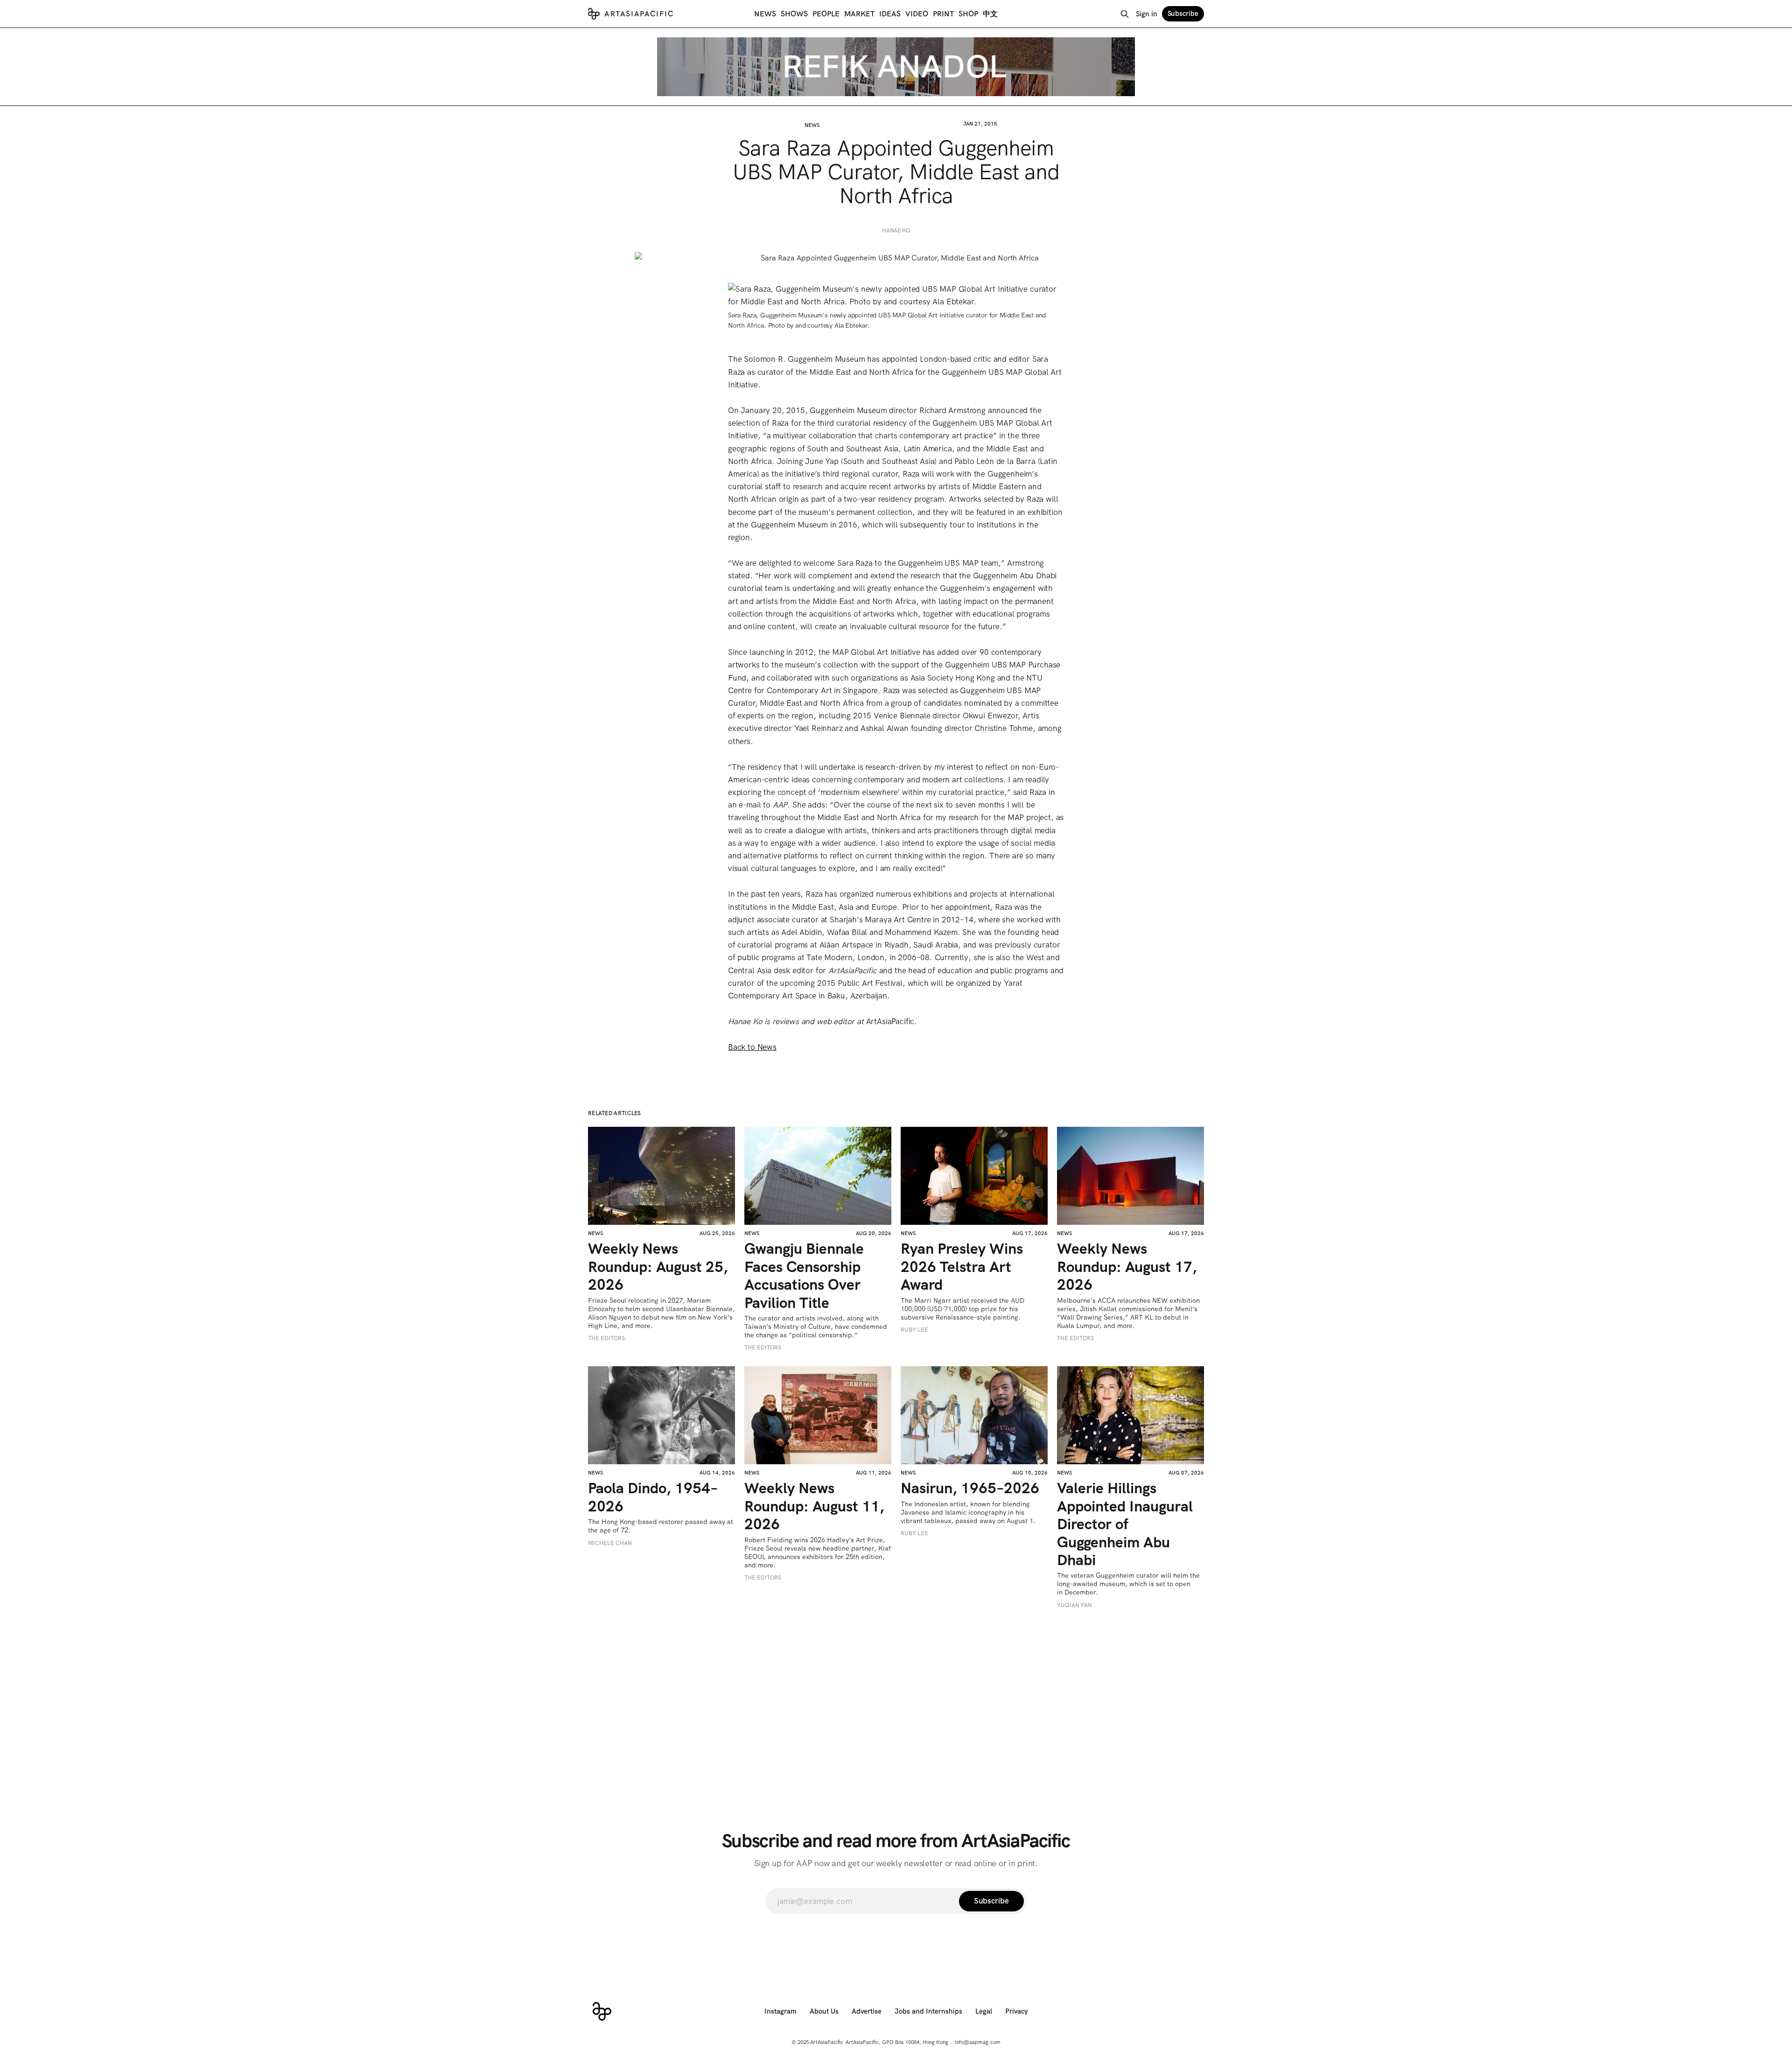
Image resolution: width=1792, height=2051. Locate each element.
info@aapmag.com (978, 2042)
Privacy (1017, 2011)
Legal (984, 2011)
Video (917, 14)
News (765, 14)
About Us (824, 2011)
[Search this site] (1125, 14)
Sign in (1147, 14)
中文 (990, 14)
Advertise (867, 2011)
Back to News (752, 1047)
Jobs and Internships (928, 2011)
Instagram (780, 2011)
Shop (968, 14)
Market (859, 14)
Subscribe (1183, 14)
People (826, 14)
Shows (794, 14)
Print (943, 14)
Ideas (890, 14)
